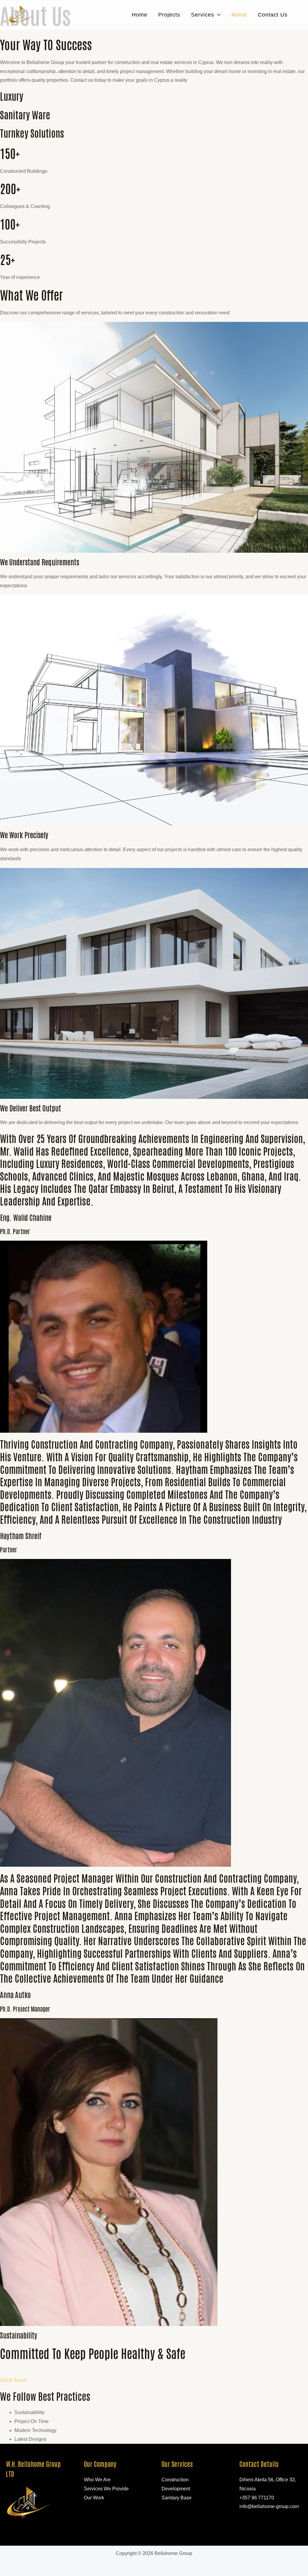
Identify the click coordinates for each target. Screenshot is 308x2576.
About (239, 15)
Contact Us (273, 15)
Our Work (94, 2498)
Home (140, 15)
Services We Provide (106, 2489)
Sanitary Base (177, 2498)
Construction (175, 2480)
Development (176, 2489)
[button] (217, 15)
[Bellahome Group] (21, 15)
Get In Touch (13, 2380)
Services (203, 15)
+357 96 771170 (257, 2498)
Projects (169, 15)
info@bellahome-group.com (269, 2506)
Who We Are (97, 2480)
